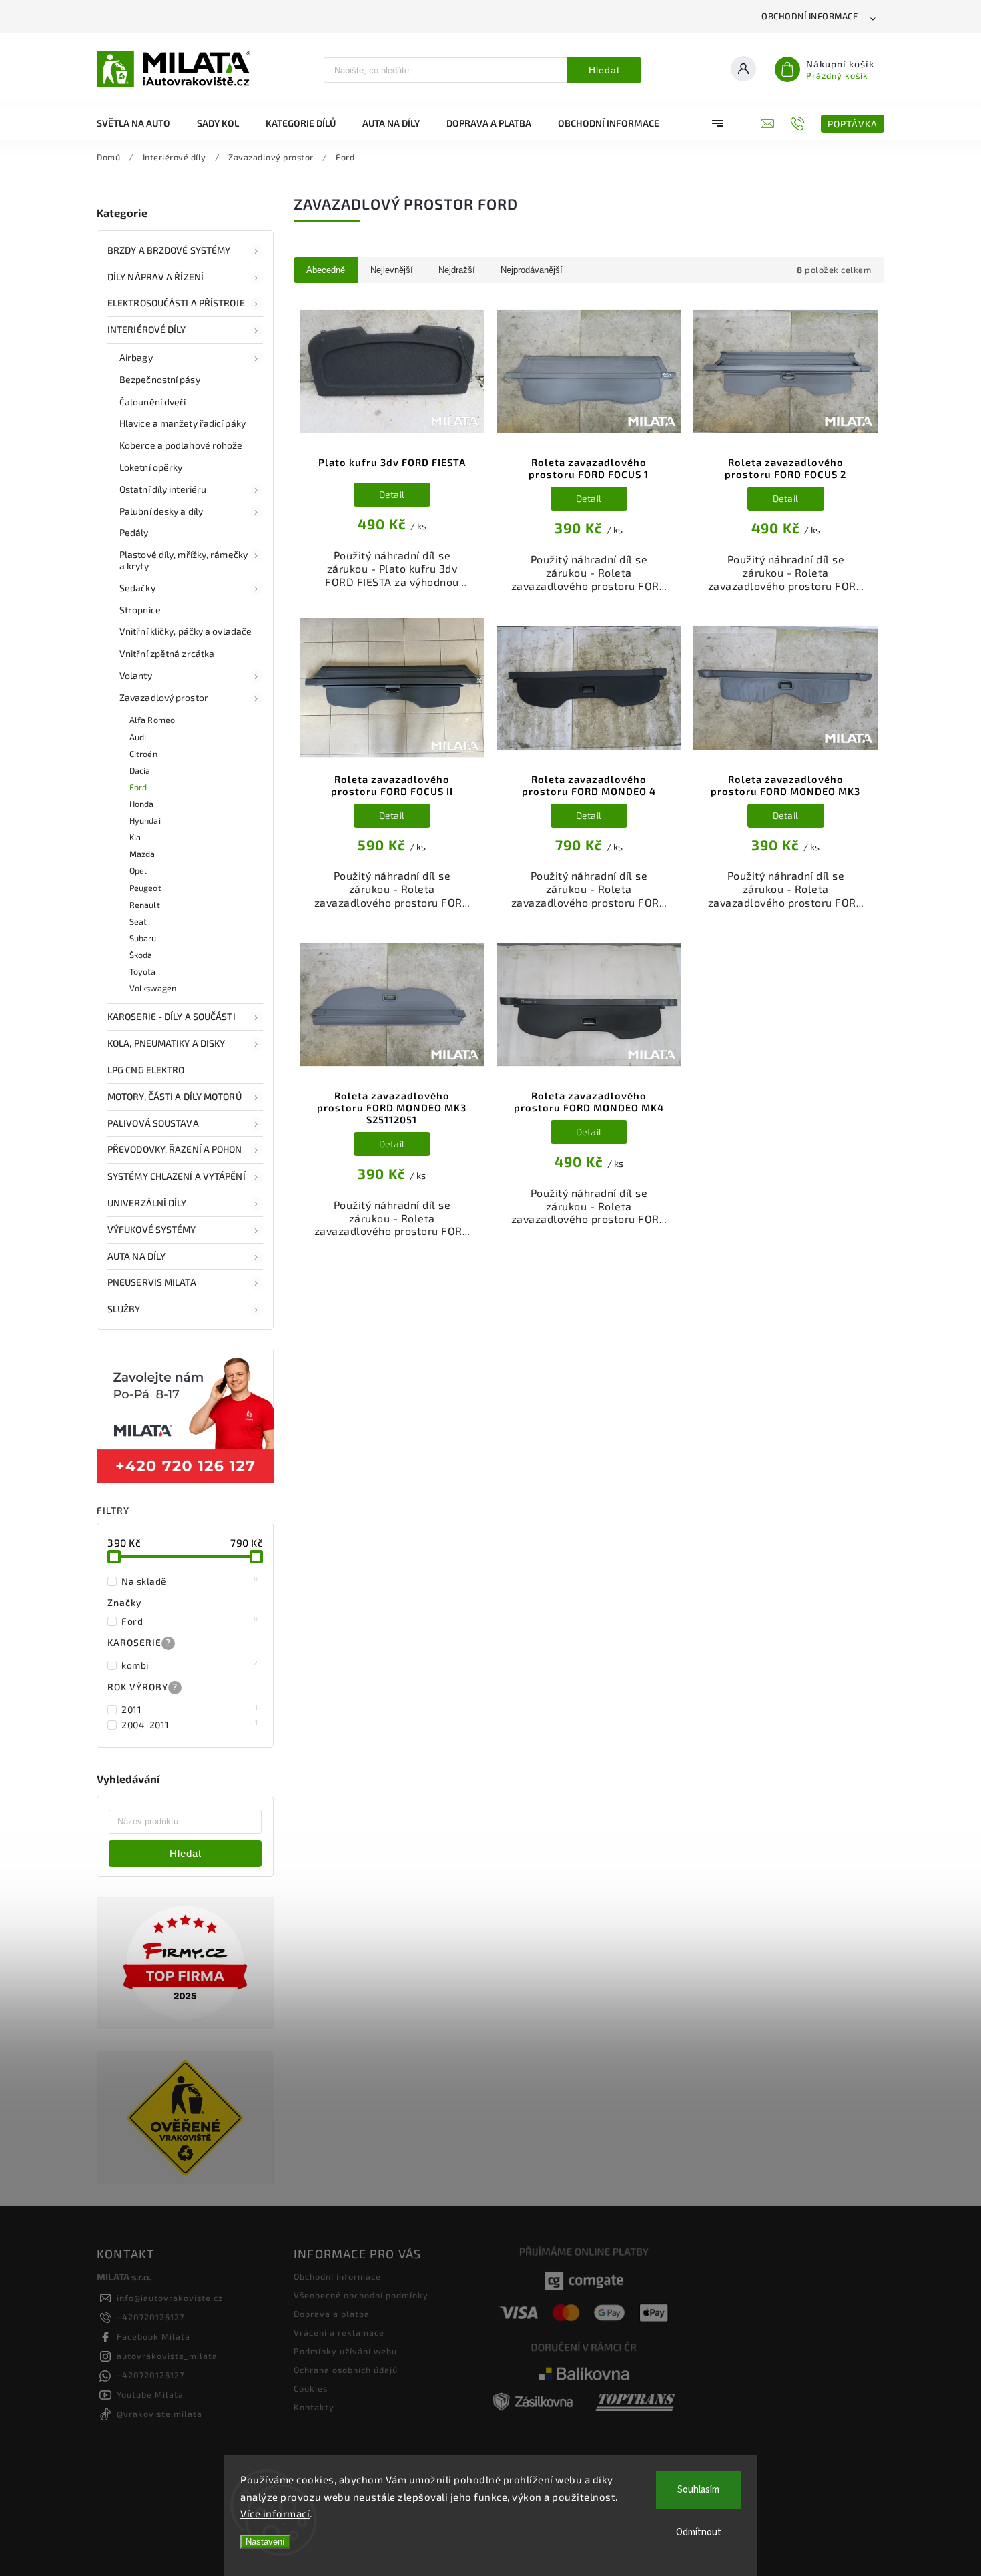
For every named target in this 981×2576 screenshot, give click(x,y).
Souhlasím (698, 2490)
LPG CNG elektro (146, 1070)
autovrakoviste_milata (167, 2356)
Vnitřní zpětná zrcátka (167, 653)
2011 (190, 1709)
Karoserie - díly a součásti (172, 1016)
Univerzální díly (147, 1203)
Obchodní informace (809, 16)
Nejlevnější (392, 270)
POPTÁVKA (853, 124)
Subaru (143, 938)
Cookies (311, 2388)
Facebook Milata (153, 2336)
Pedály (134, 532)
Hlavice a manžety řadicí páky (183, 423)
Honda (142, 804)
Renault (145, 905)
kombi (190, 1665)
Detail (392, 494)
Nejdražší (457, 270)
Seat (138, 921)
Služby (124, 1309)
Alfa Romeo (152, 720)
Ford (138, 787)
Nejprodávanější (532, 270)
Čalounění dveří (153, 402)
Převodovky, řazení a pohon (175, 1149)
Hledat (604, 70)
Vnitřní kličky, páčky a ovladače (186, 631)
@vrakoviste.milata (159, 2414)
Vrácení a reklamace (339, 2332)
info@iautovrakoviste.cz (170, 2298)
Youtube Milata (150, 2394)
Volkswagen (153, 988)
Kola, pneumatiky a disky (166, 1043)
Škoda (141, 955)
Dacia (140, 770)
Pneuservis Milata (152, 1282)
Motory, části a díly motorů (175, 1096)
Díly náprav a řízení (155, 277)
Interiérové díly (147, 329)
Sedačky (137, 588)
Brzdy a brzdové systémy (169, 250)
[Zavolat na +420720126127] (799, 123)
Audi (138, 737)
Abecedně (326, 270)
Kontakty (314, 2407)
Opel (138, 870)
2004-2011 (190, 1724)
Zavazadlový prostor (164, 697)
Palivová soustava (153, 1123)
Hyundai (145, 820)
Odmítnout (699, 2532)
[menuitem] (140, 123)
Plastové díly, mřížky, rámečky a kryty (184, 560)
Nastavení (265, 2542)
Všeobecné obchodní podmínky (361, 2295)
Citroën (143, 754)
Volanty (136, 675)
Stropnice (140, 610)
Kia (135, 837)
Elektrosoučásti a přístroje (176, 303)
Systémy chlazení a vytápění (177, 1176)
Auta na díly (136, 1256)
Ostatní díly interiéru (163, 489)
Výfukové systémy (152, 1229)
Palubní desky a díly (161, 511)
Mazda (142, 854)
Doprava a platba (332, 2314)
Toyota (143, 971)
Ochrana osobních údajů (346, 2370)
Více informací (275, 2513)
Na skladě (190, 1581)
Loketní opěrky (151, 467)
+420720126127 (150, 2317)
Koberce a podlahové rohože (181, 445)
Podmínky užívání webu (345, 2351)
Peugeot (145, 888)
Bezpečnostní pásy (160, 379)
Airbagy (136, 357)
